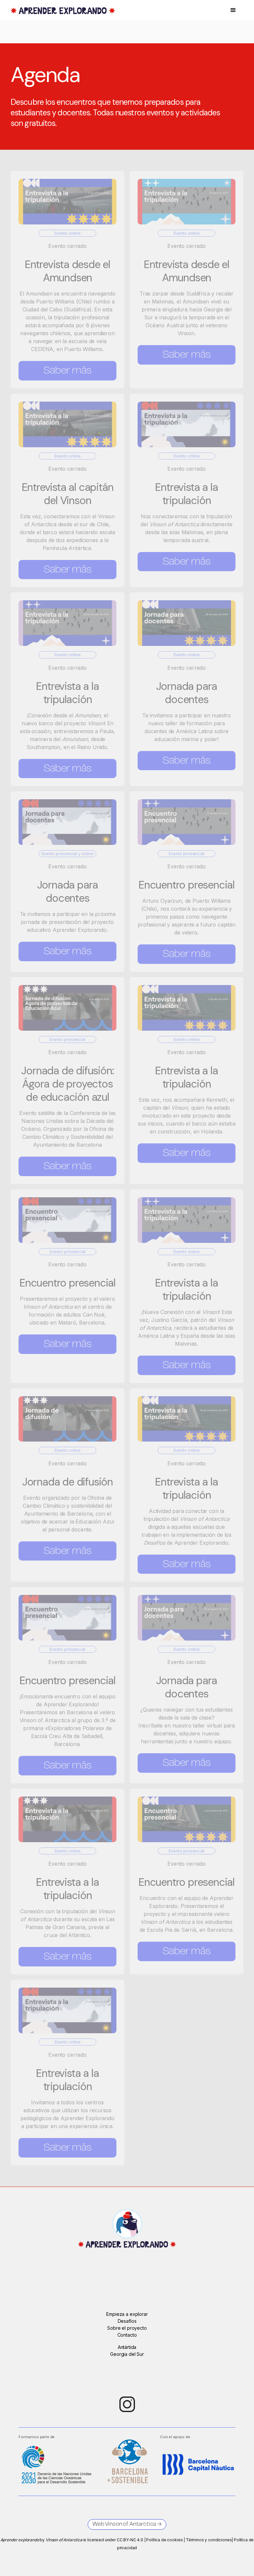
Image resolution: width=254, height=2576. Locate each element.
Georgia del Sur (127, 2354)
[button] (233, 10)
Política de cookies (164, 2540)
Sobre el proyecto (127, 2328)
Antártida (127, 2347)
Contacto (127, 2335)
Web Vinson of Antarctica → (127, 2524)
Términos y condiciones (209, 2540)
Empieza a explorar (127, 2314)
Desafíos (127, 2321)
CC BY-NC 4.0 (130, 2540)
